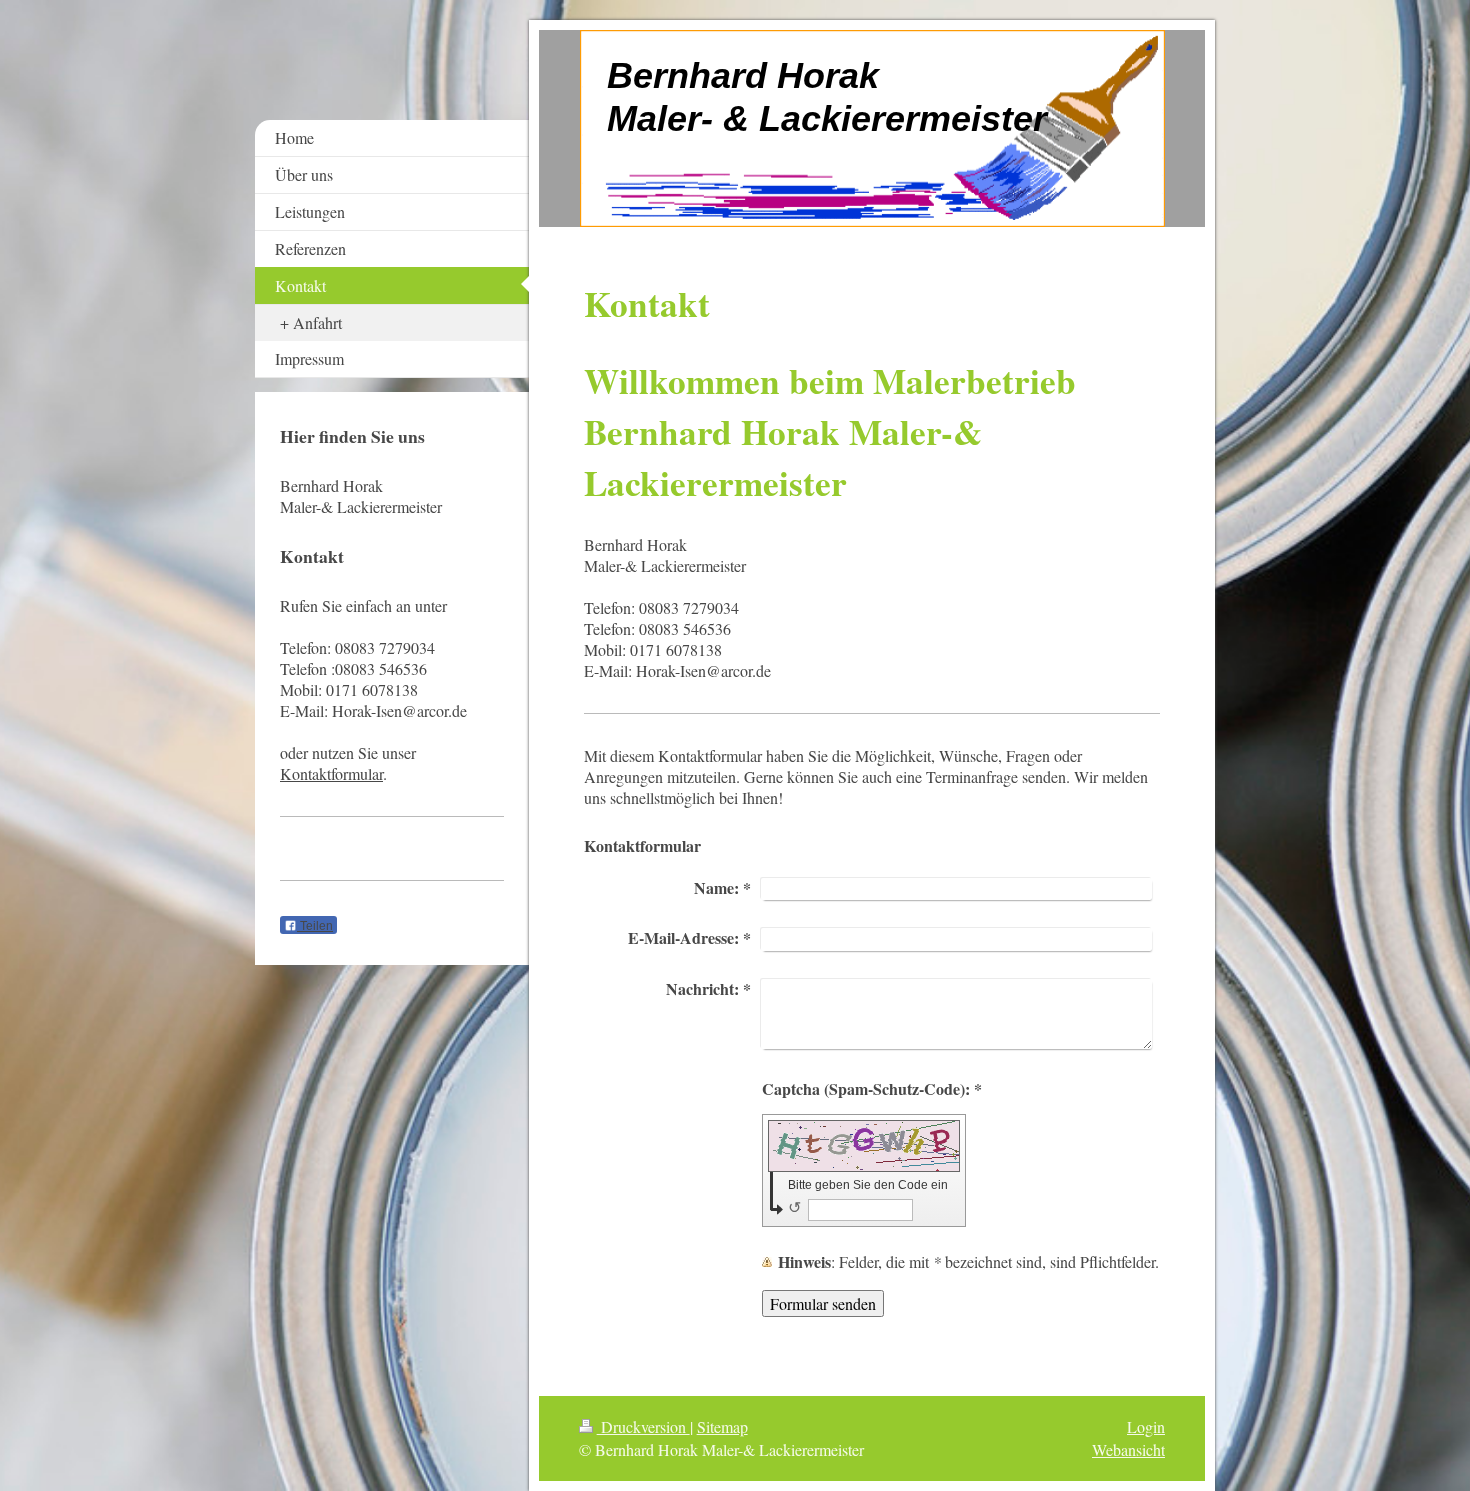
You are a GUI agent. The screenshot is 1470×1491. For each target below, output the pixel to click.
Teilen (315, 926)
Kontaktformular (331, 773)
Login (1146, 1426)
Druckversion (643, 1426)
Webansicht (1128, 1449)
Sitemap (722, 1426)
